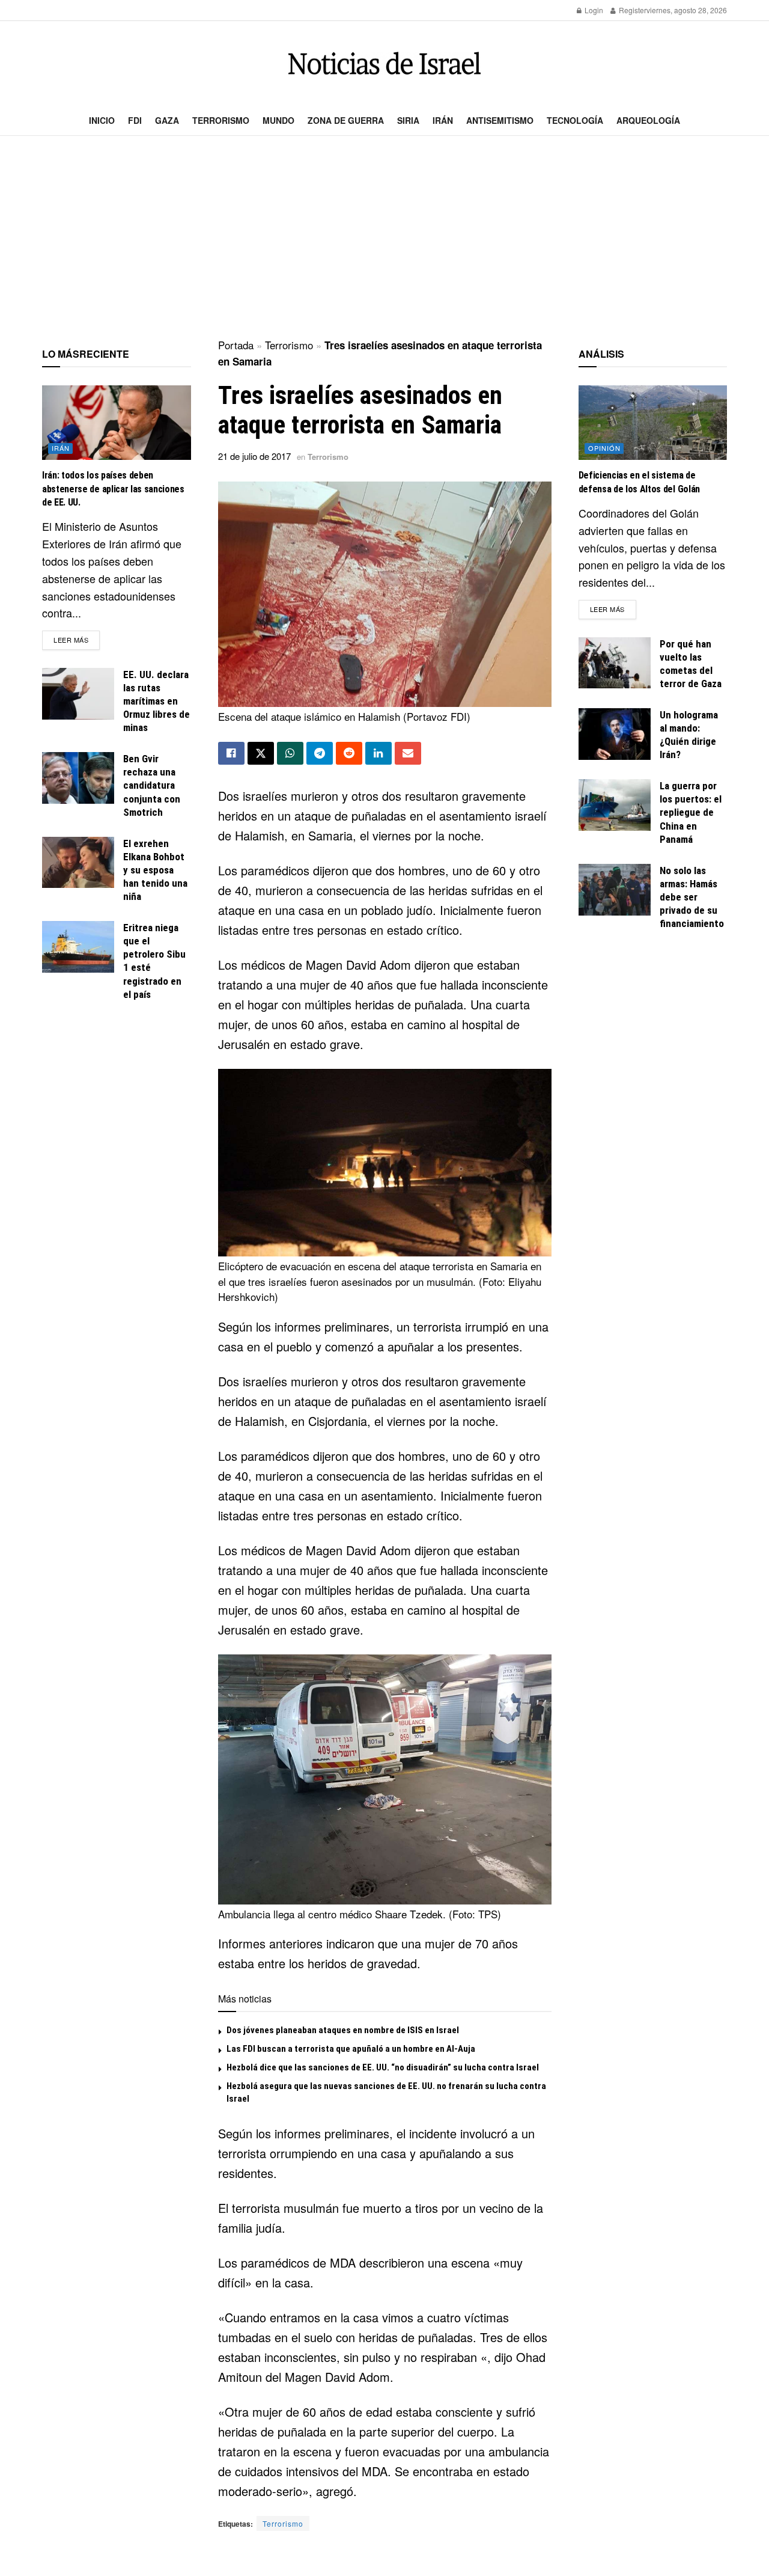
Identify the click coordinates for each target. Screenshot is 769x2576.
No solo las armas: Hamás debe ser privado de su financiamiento (692, 897)
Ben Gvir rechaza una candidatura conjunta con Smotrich (152, 785)
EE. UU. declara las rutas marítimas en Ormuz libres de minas (157, 701)
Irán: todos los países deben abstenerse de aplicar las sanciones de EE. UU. (113, 489)
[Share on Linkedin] (378, 753)
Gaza (167, 120)
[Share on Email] (408, 753)
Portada (236, 345)
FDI (135, 120)
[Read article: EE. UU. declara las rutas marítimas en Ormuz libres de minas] (78, 694)
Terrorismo (221, 120)
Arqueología (648, 120)
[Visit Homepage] (384, 63)
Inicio (102, 120)
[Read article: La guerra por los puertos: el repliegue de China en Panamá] (615, 805)
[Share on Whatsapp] (290, 753)
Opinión (604, 448)
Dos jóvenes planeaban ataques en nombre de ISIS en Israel (343, 2030)
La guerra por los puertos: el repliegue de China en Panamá (691, 812)
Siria (408, 120)
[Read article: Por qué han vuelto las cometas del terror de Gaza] (615, 663)
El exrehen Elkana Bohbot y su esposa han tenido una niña (155, 870)
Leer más (77, 639)
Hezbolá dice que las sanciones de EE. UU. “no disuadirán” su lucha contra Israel (383, 2067)
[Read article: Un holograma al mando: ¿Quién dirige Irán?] (615, 734)
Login (593, 10)
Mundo (278, 120)
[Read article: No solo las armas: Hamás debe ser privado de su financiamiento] (615, 890)
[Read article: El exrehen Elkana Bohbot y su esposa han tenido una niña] (78, 863)
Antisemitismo (500, 120)
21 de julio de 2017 (254, 456)
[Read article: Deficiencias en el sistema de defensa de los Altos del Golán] (653, 423)
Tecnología (575, 120)
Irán (443, 120)
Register (632, 10)
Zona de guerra (346, 120)
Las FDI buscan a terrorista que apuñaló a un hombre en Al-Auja (351, 2049)
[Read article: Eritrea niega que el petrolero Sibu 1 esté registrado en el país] (78, 947)
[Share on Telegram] (320, 753)
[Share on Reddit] (349, 753)
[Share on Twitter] (261, 753)
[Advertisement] (384, 238)
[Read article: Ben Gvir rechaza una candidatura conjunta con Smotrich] (78, 778)
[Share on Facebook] (231, 753)
